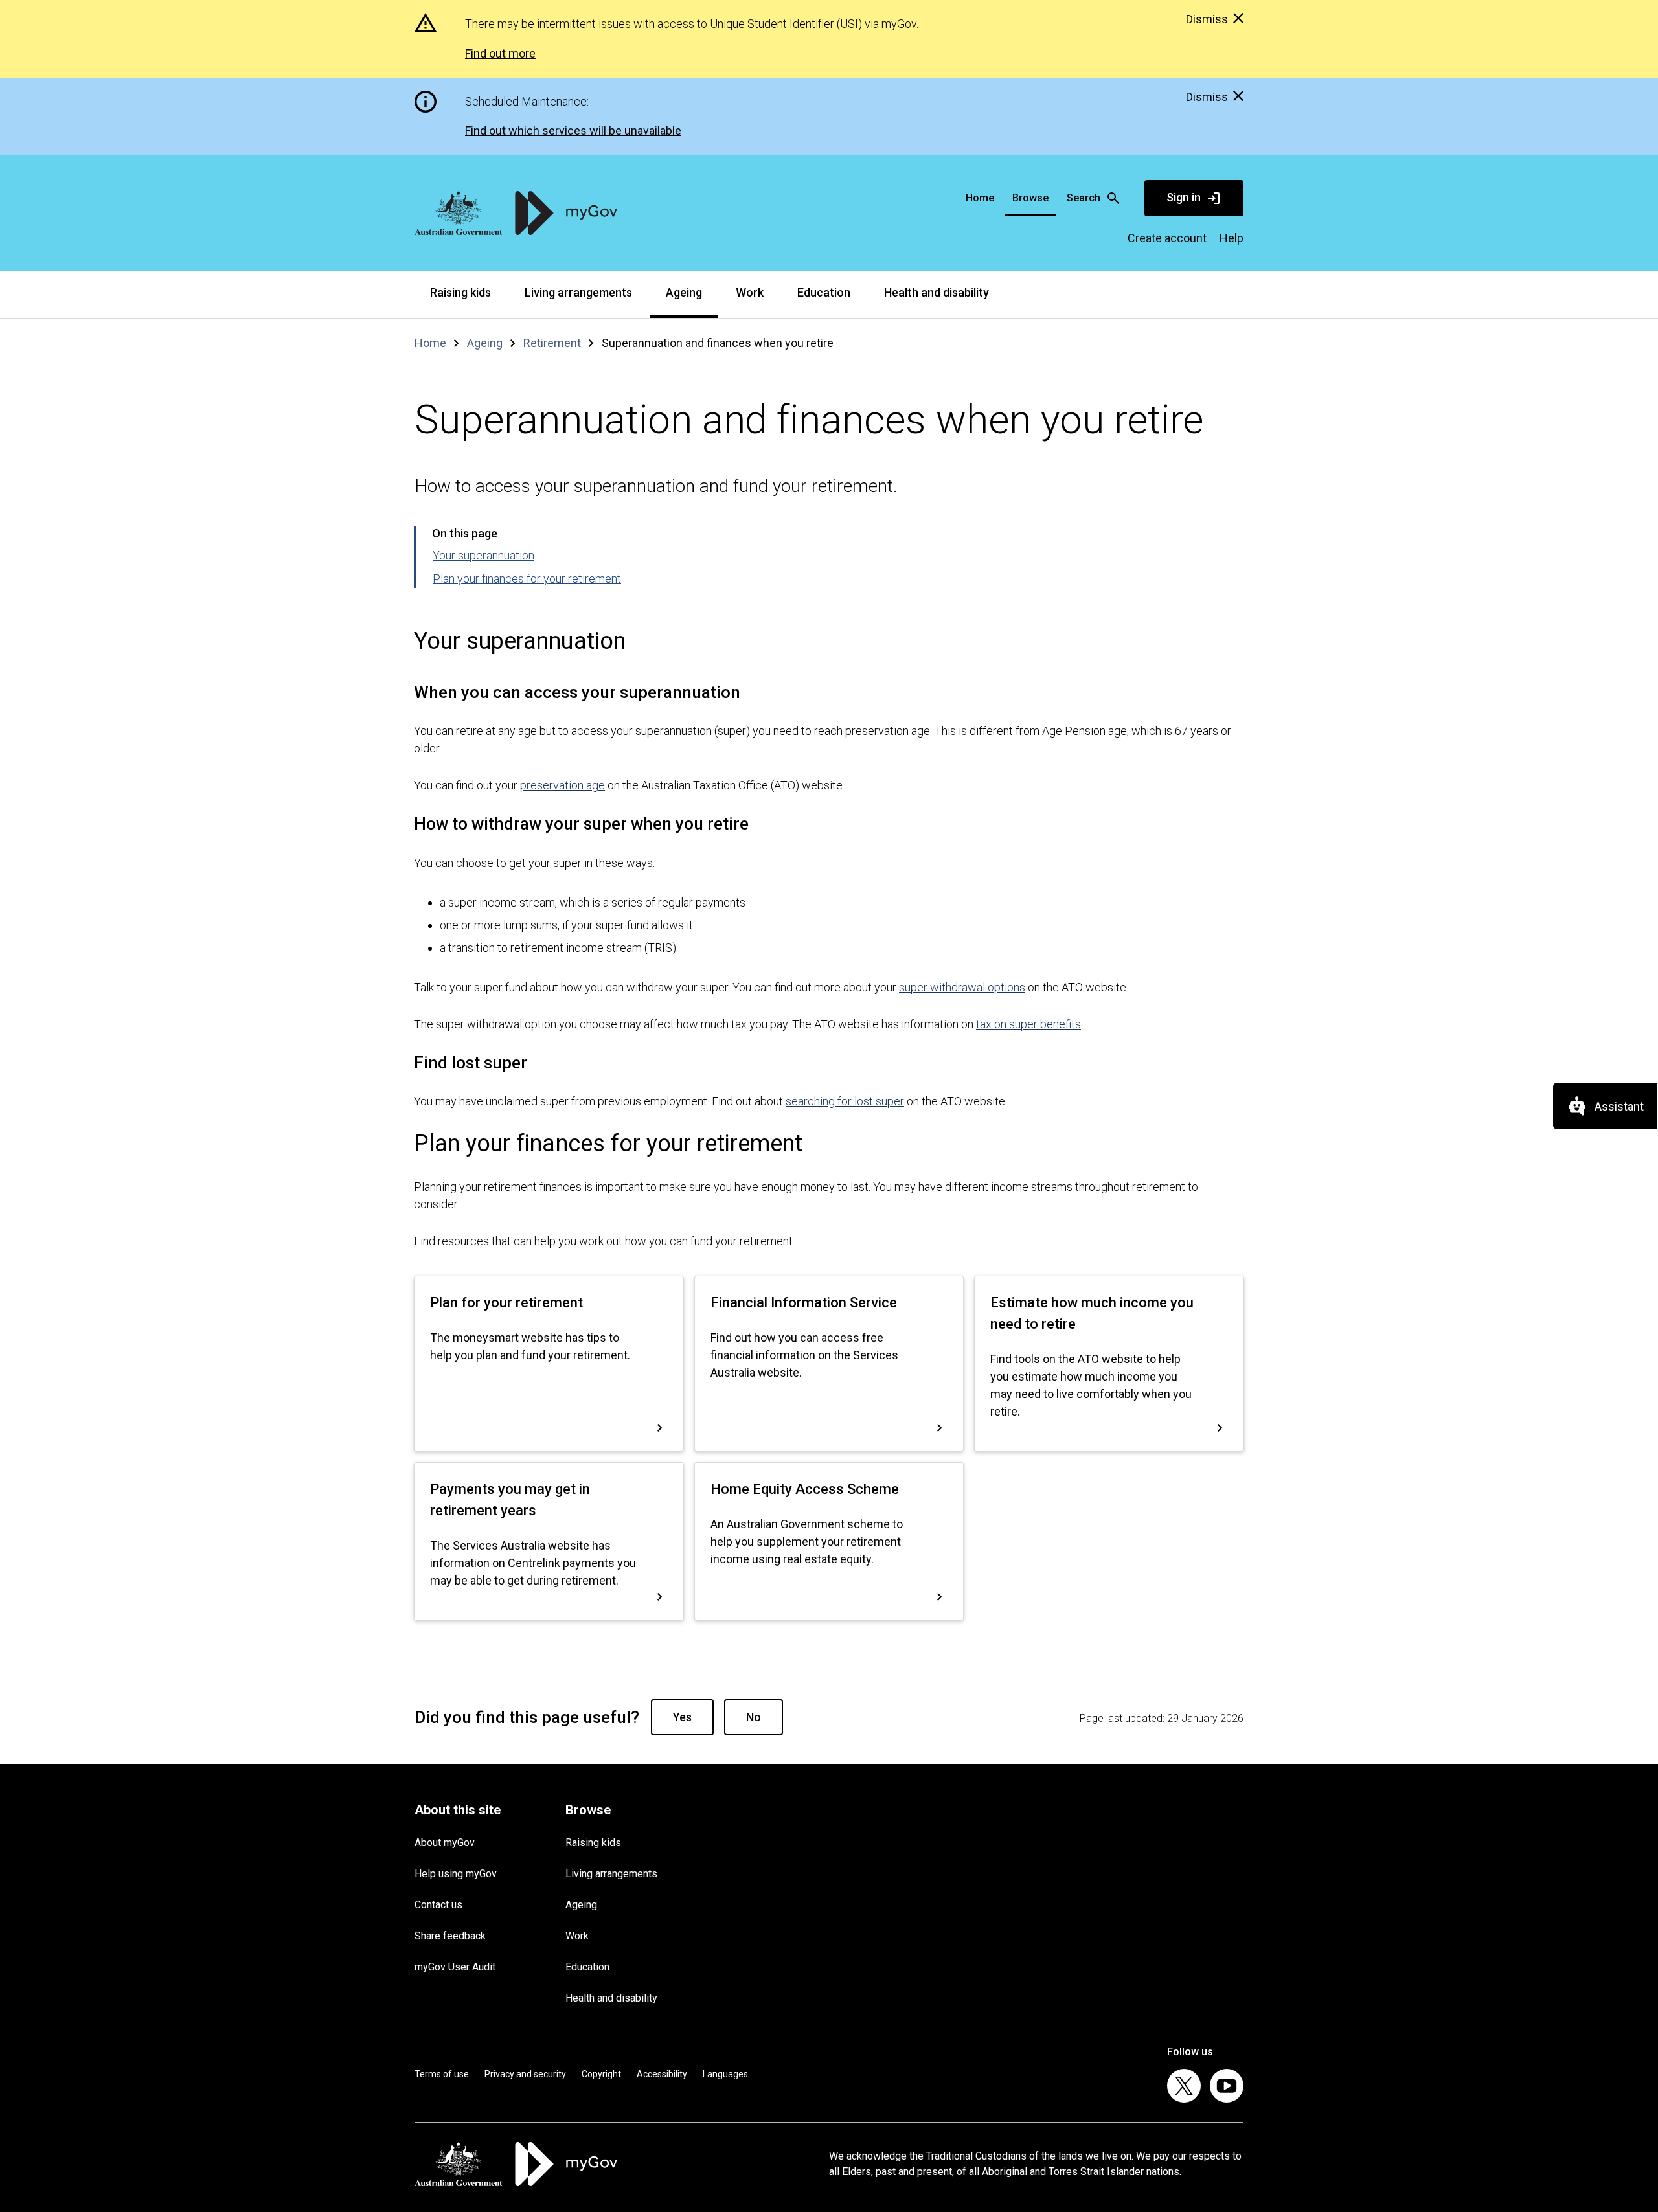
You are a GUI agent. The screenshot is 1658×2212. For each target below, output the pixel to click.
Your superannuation (483, 555)
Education (824, 292)
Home (980, 198)
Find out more (500, 53)
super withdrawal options (962, 987)
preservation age (562, 785)
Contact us (438, 1905)
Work (750, 292)
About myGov (445, 1843)
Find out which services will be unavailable (573, 130)
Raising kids (460, 292)
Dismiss (1207, 19)
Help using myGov (456, 1874)
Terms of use (442, 2074)
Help (1232, 238)
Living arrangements (578, 292)
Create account (1167, 238)
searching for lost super (845, 1101)
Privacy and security (525, 2074)
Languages (725, 2074)
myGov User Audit (455, 1967)
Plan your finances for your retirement (527, 579)
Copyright (601, 2074)
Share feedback (450, 1936)
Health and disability (937, 292)
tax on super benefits (1028, 1024)
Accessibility (662, 2074)
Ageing (684, 292)
